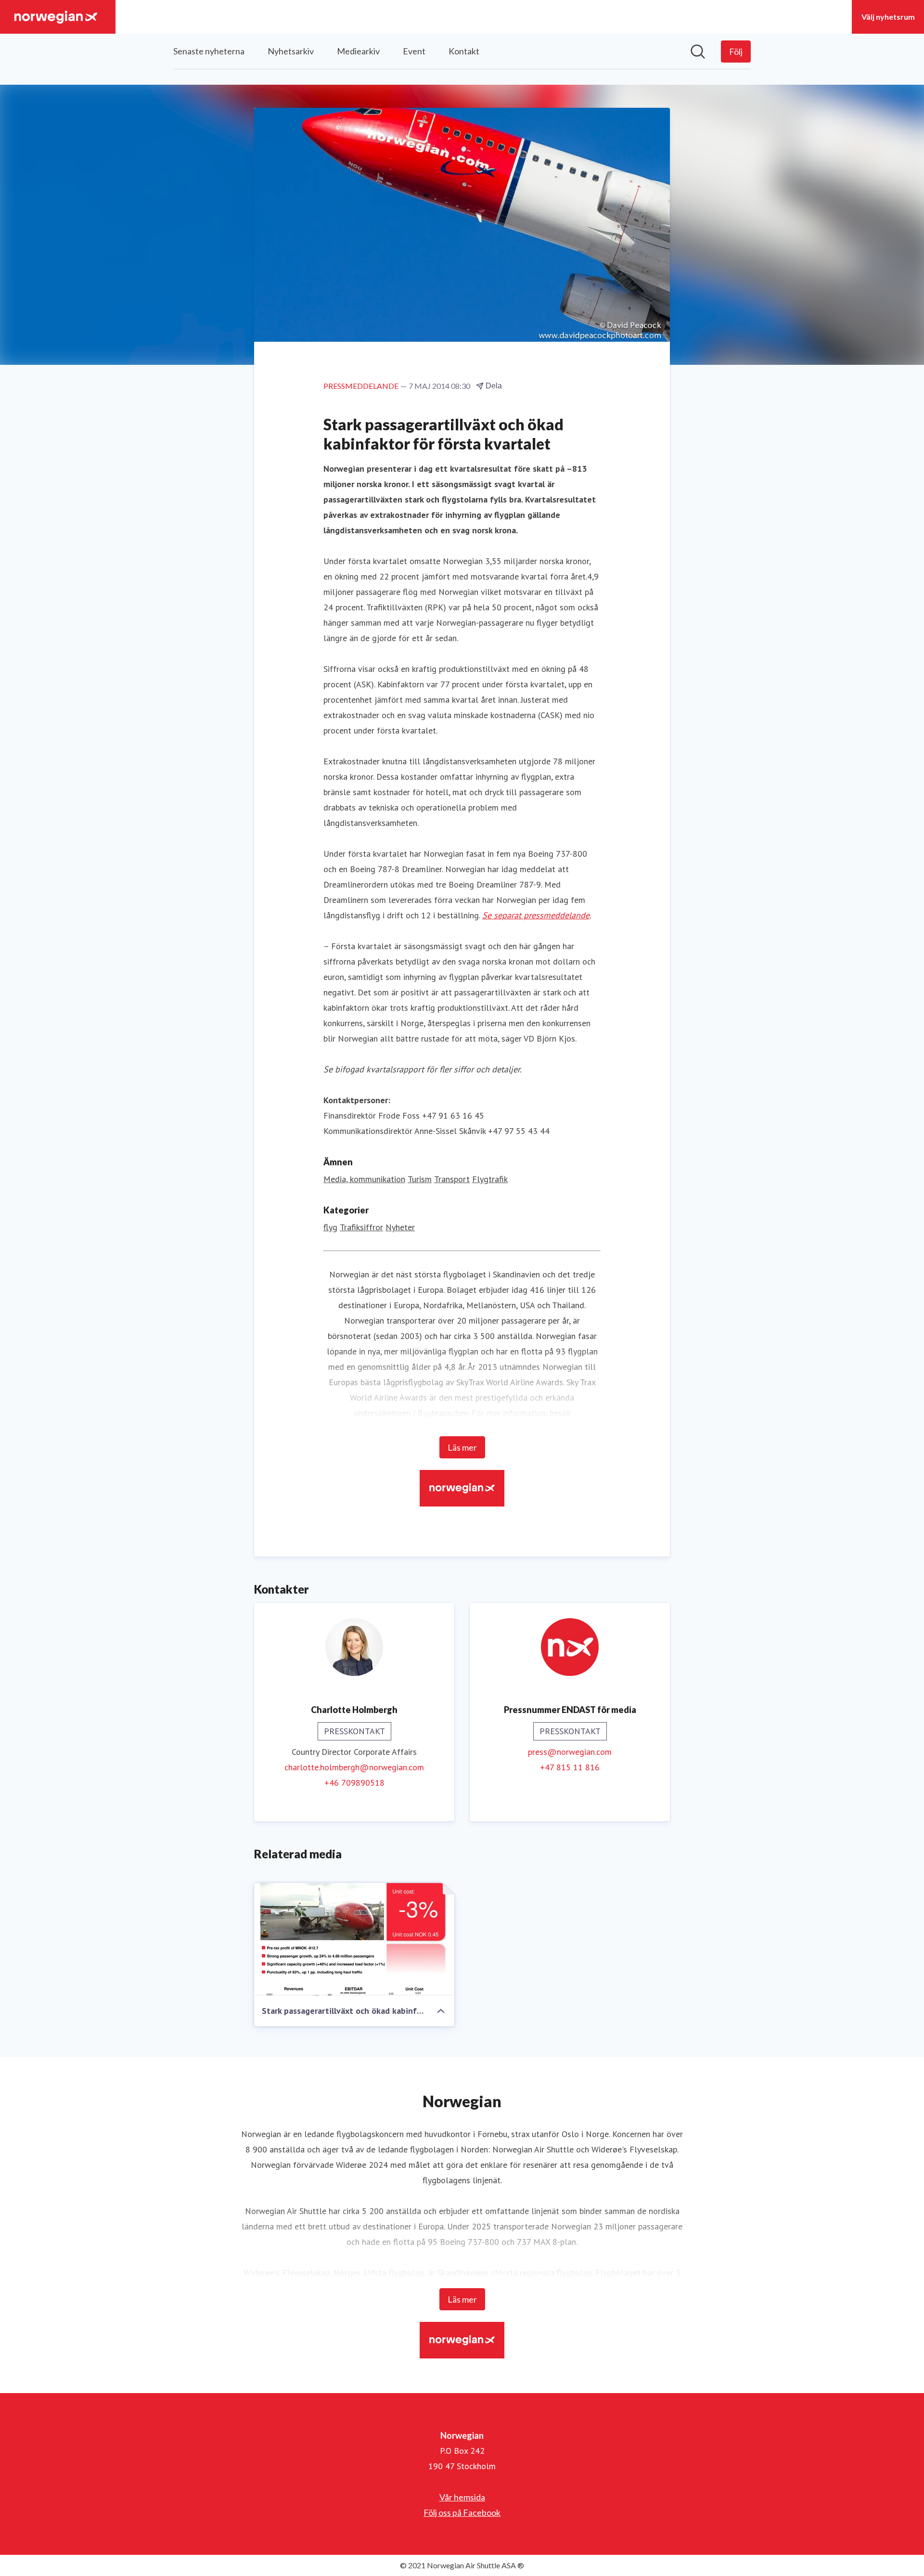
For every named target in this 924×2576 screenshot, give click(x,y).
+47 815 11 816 (570, 1767)
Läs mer (462, 1447)
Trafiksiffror (361, 1227)
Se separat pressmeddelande (536, 915)
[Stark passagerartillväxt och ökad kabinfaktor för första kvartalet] (354, 1939)
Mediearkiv (358, 51)
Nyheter (400, 1227)
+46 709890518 (354, 1783)
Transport (452, 1179)
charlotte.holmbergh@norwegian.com (354, 1767)
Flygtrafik (490, 1179)
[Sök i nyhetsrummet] (698, 52)
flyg (330, 1227)
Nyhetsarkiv (291, 51)
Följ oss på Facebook (462, 2512)
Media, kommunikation (364, 1179)
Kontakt (464, 51)
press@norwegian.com (570, 1752)
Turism (420, 1179)
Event (414, 51)
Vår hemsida (462, 2497)
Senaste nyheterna (209, 51)
